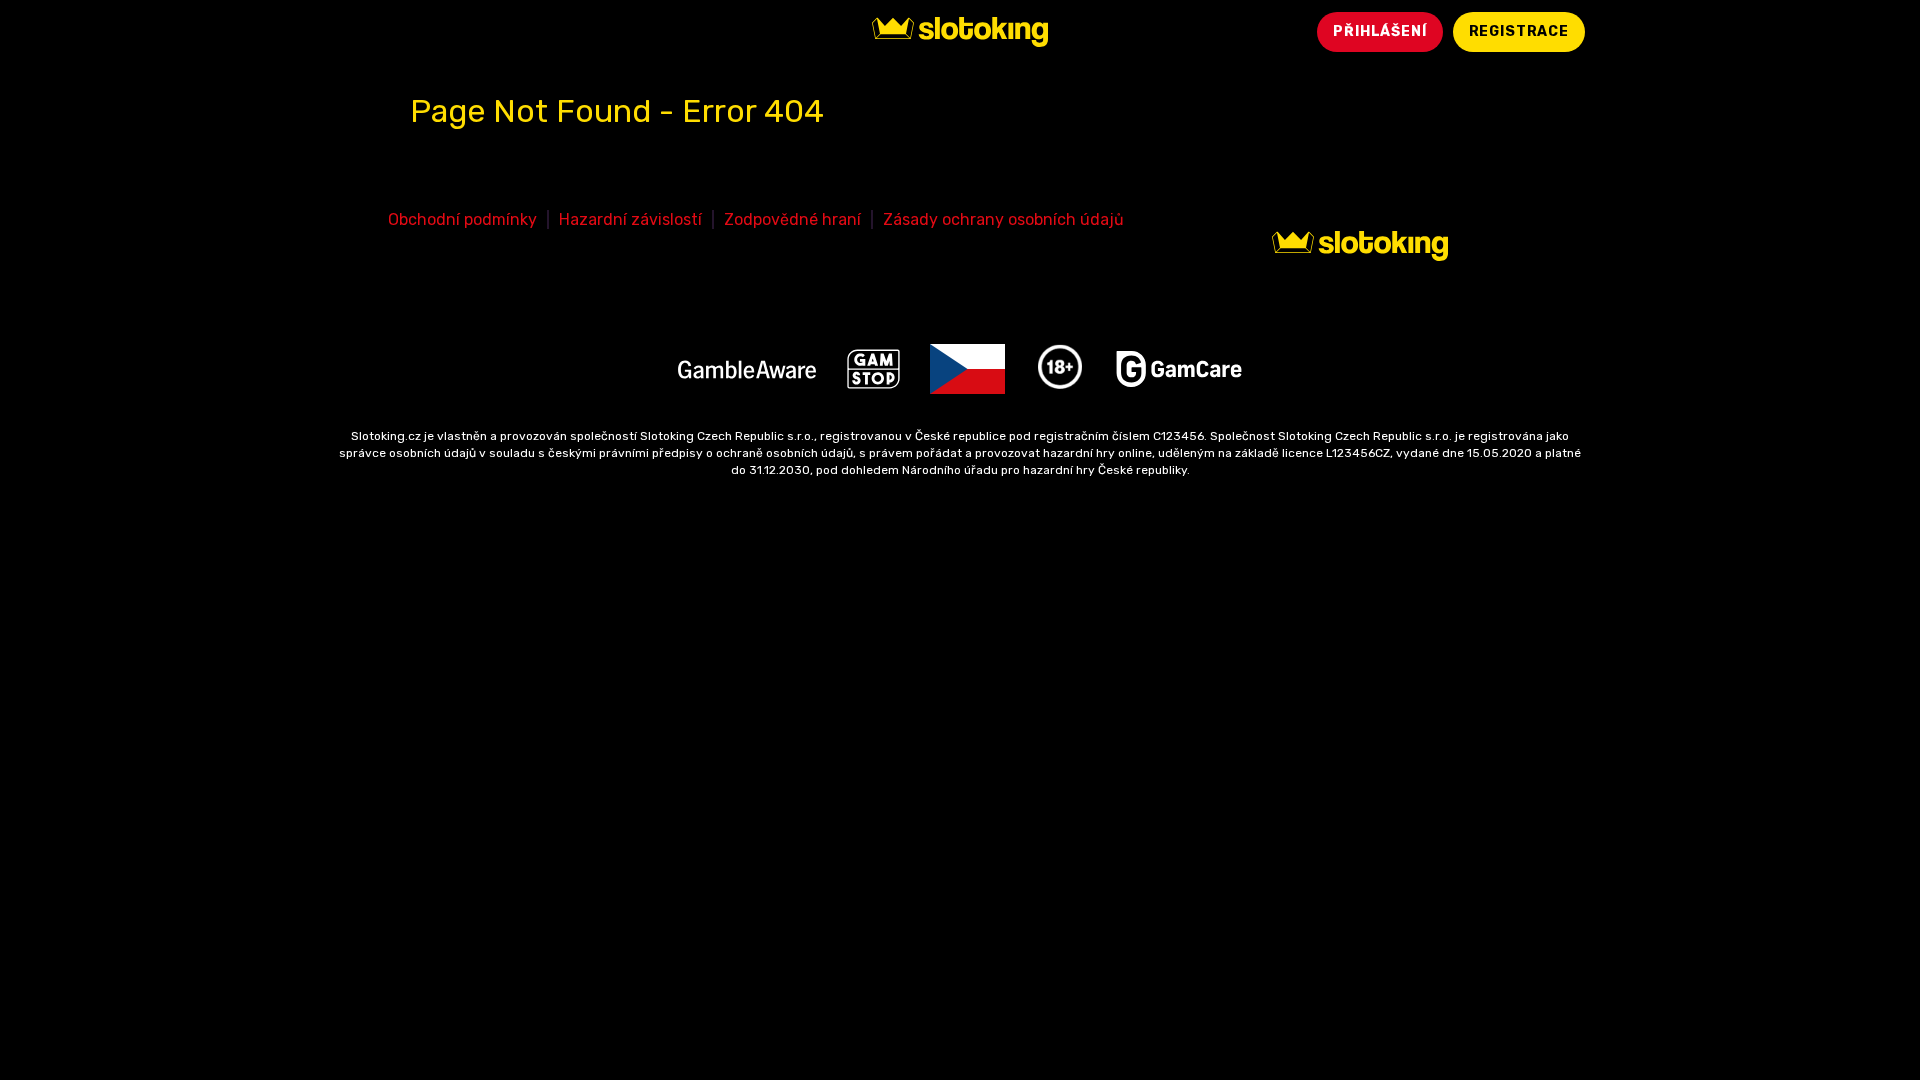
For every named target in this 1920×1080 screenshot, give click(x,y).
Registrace (1519, 31)
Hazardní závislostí (630, 219)
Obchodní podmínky (462, 219)
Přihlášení (1379, 31)
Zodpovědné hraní (792, 219)
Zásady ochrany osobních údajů (1003, 219)
